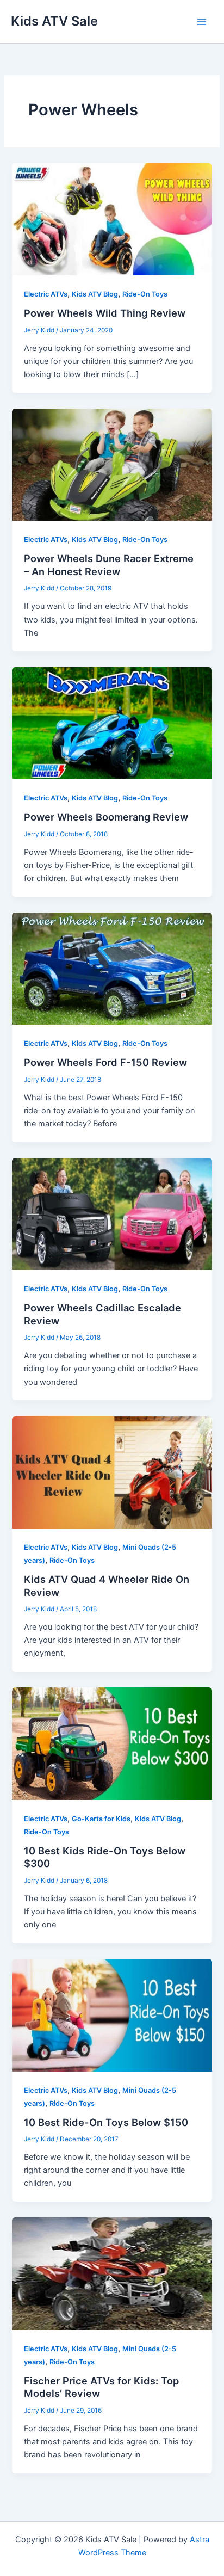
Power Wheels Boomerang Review (106, 817)
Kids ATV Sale (54, 21)
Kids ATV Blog (95, 294)
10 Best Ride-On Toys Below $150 (106, 2122)
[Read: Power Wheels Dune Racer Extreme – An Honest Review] (112, 464)
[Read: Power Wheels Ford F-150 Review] (112, 968)
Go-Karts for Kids (101, 1819)
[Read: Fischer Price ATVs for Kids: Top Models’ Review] (112, 2273)
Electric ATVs (46, 294)
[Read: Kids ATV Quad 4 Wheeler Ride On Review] (112, 1472)
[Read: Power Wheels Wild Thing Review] (112, 219)
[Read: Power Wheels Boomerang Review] (112, 723)
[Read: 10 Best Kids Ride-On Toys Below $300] (112, 1743)
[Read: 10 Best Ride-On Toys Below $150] (112, 2015)
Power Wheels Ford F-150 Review (105, 1062)
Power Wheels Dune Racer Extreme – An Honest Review (109, 565)
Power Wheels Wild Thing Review (105, 313)
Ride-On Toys (145, 294)
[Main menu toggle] (202, 22)
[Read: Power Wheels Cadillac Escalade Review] (112, 1213)
